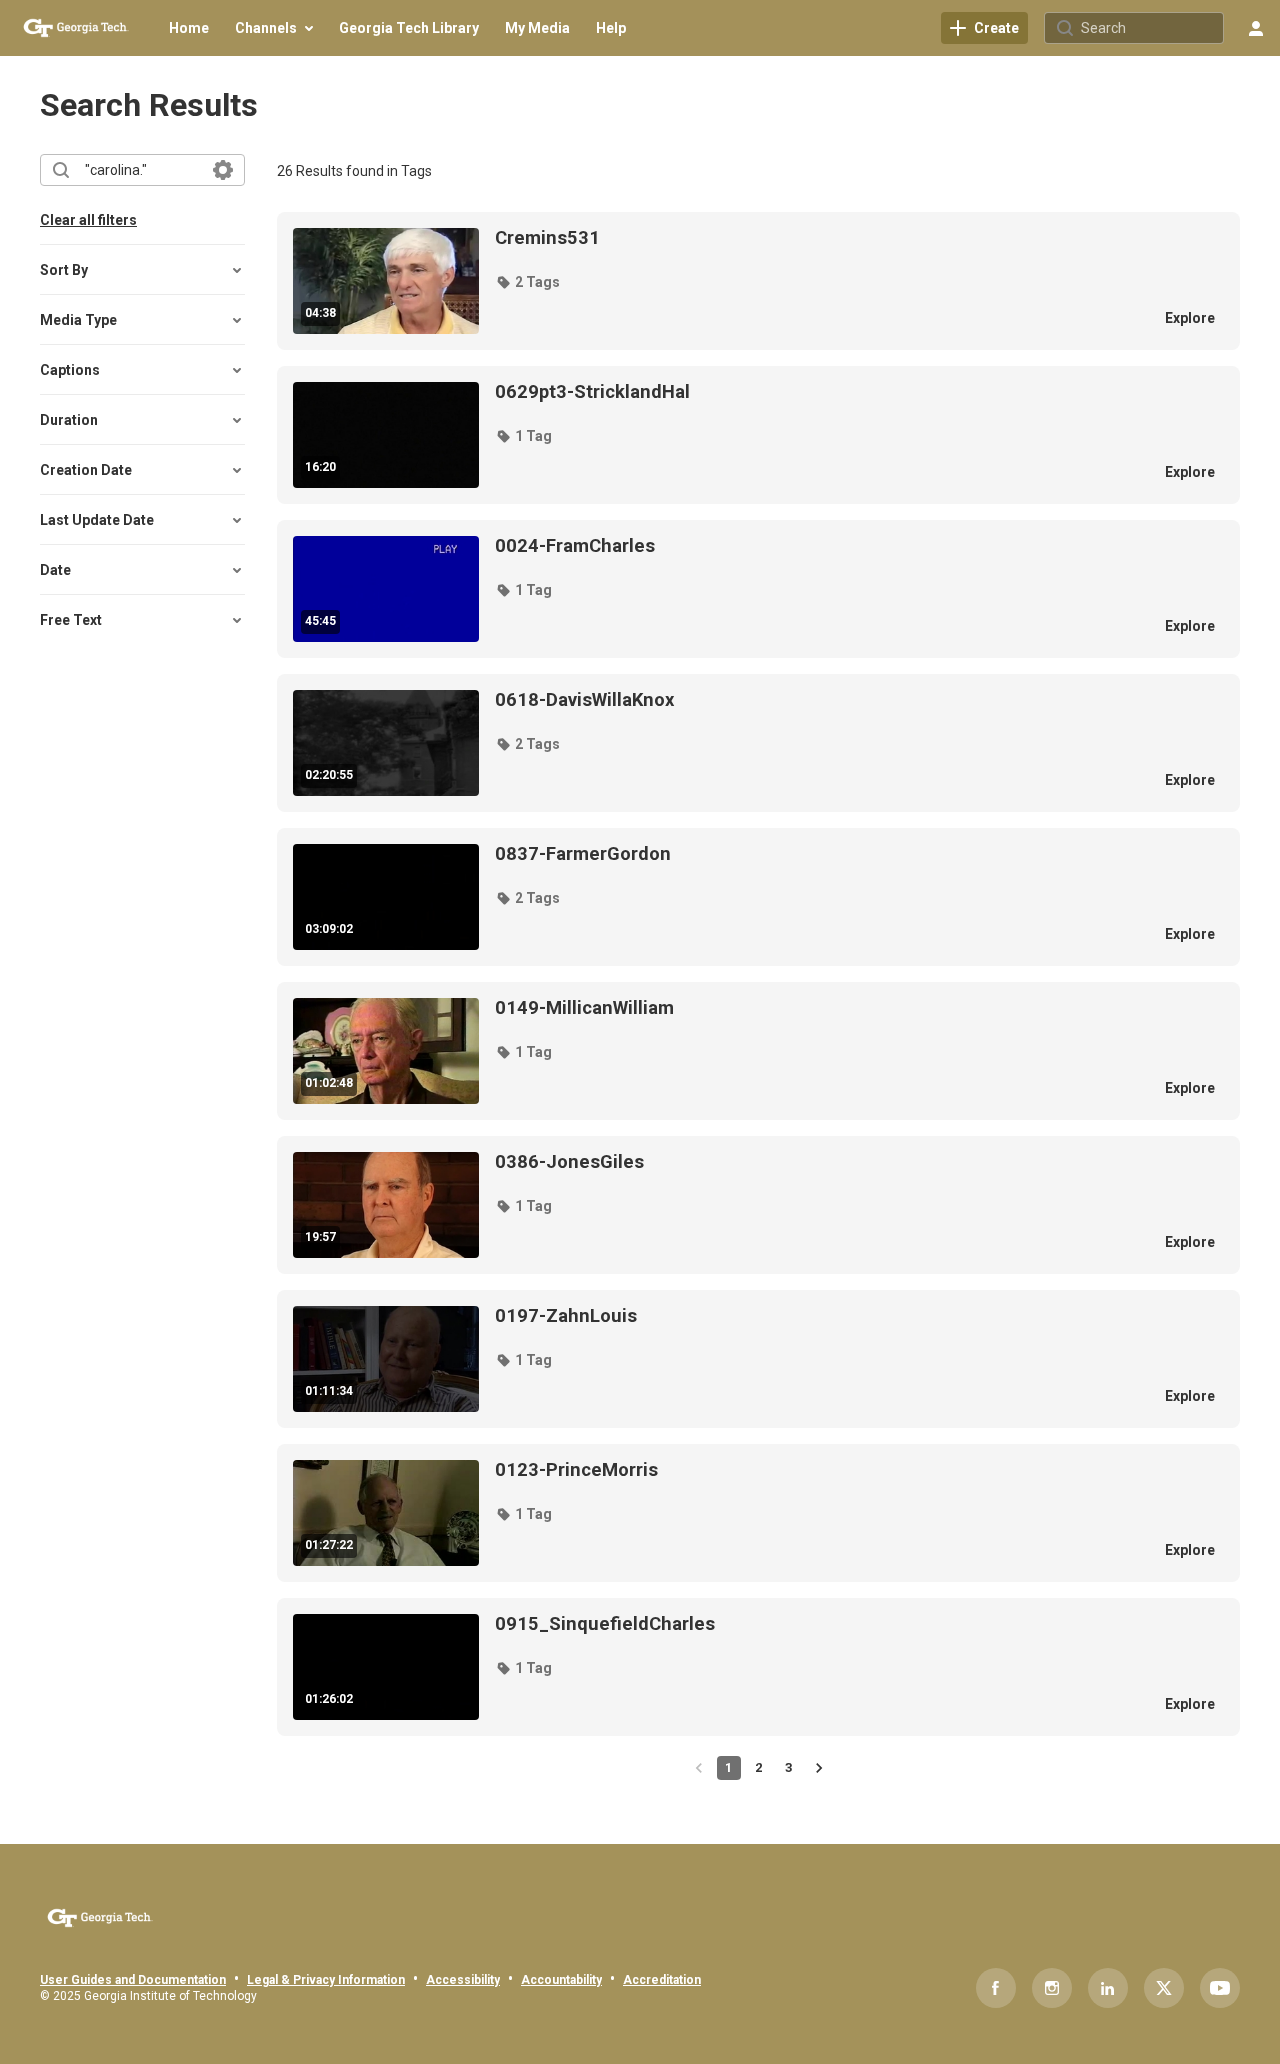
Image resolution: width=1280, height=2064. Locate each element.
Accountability (561, 1980)
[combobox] (141, 170)
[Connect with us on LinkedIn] (1108, 1988)
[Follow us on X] (1164, 1988)
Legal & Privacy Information (326, 1980)
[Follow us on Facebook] (996, 1988)
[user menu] (1256, 28)
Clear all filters (88, 220)
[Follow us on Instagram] (1052, 1988)
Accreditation (662, 1980)
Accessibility (463, 1980)
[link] (984, 28)
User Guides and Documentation (133, 1980)
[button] (527, 282)
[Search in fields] (223, 170)
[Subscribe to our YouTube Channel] (1220, 1988)
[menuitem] (189, 28)
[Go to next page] (819, 1768)
